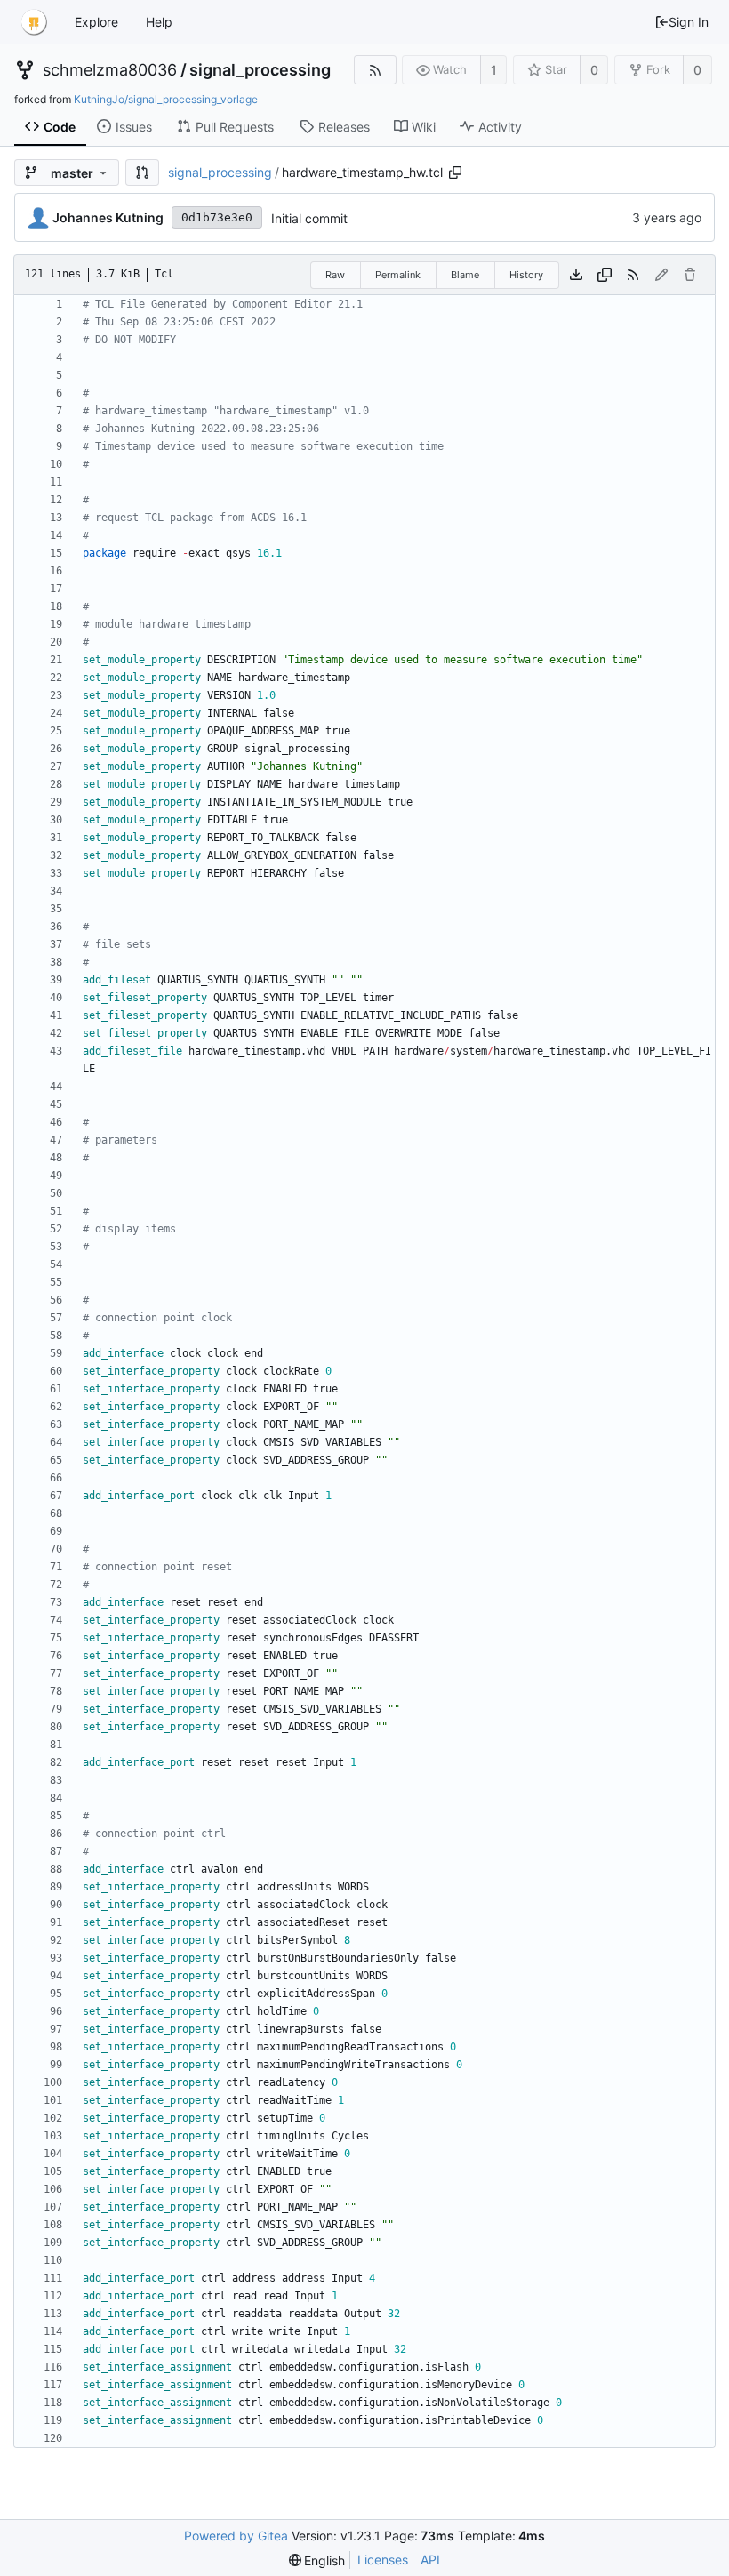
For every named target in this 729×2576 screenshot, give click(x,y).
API (430, 2560)
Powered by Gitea (236, 2536)
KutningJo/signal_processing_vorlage (166, 99)
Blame (465, 275)
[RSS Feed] (375, 70)
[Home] (34, 22)
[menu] (317, 2560)
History (526, 275)
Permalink (398, 275)
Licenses (383, 2560)
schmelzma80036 (110, 70)
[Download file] (576, 275)
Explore (96, 22)
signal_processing (260, 70)
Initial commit (309, 218)
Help (159, 22)
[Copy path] (455, 173)
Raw (335, 275)
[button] (142, 173)
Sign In (689, 22)
